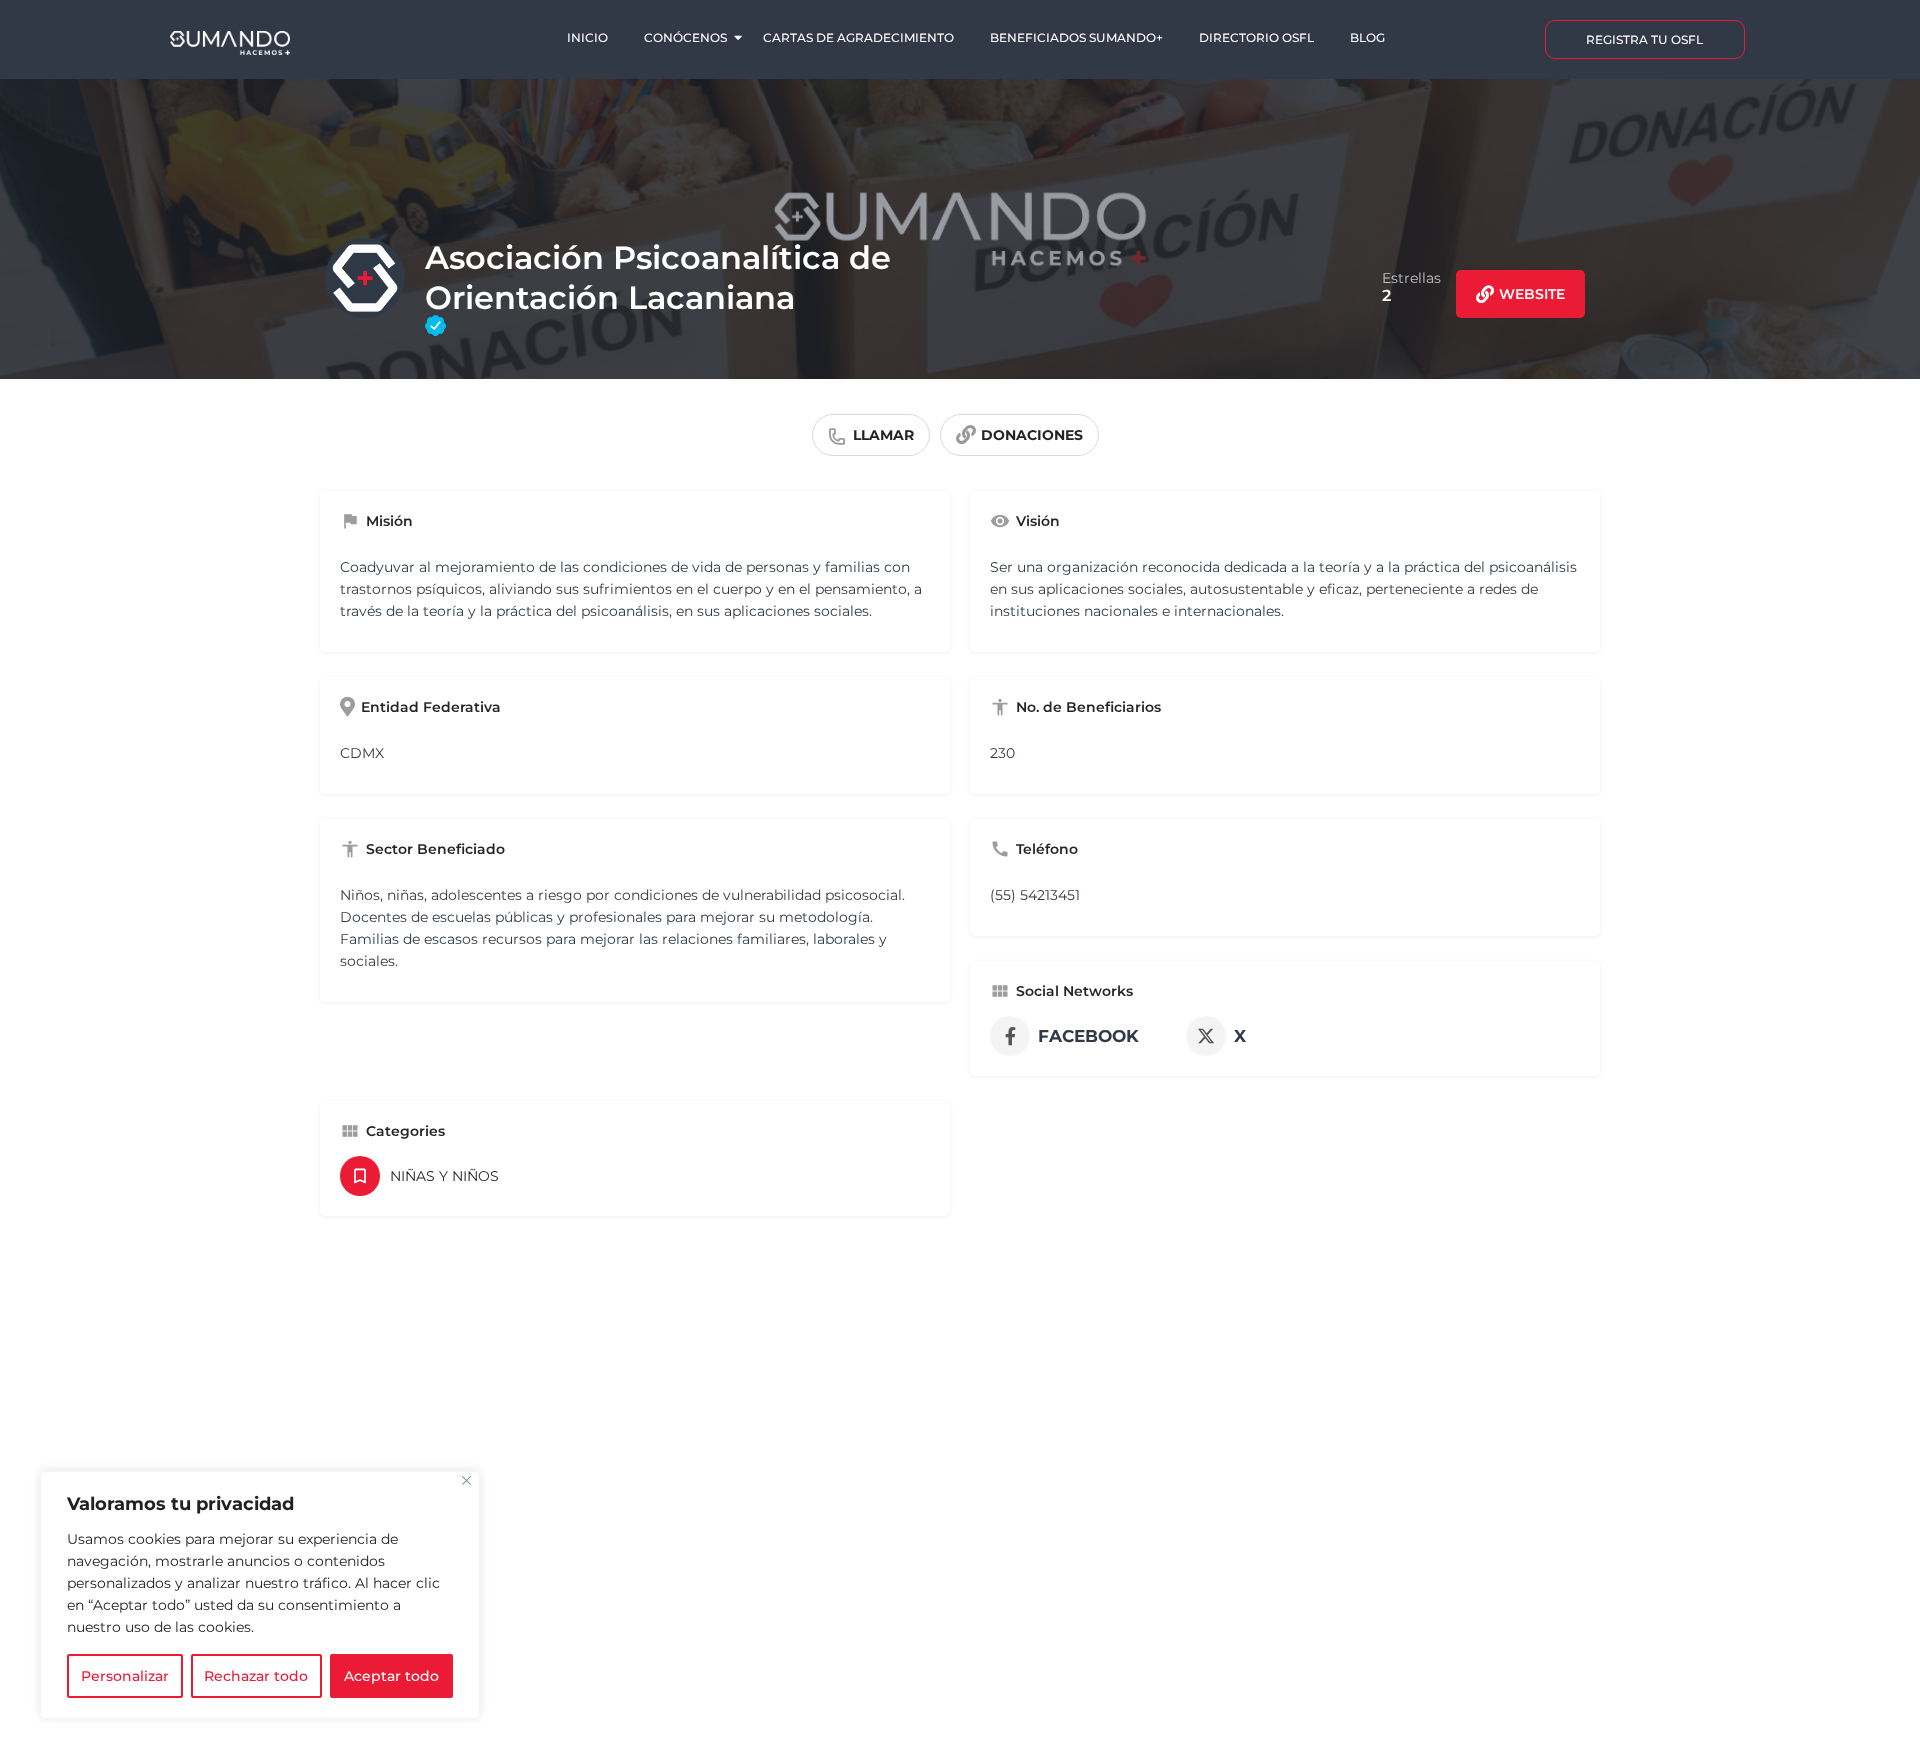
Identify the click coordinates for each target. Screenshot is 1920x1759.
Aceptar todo (391, 1676)
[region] (260, 1595)
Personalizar (125, 1676)
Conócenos (685, 37)
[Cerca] (466, 1480)
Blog (1367, 37)
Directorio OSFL (1256, 37)
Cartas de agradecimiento (858, 37)
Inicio (587, 37)
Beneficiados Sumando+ (1076, 37)
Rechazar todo (256, 1676)
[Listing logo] (365, 278)
